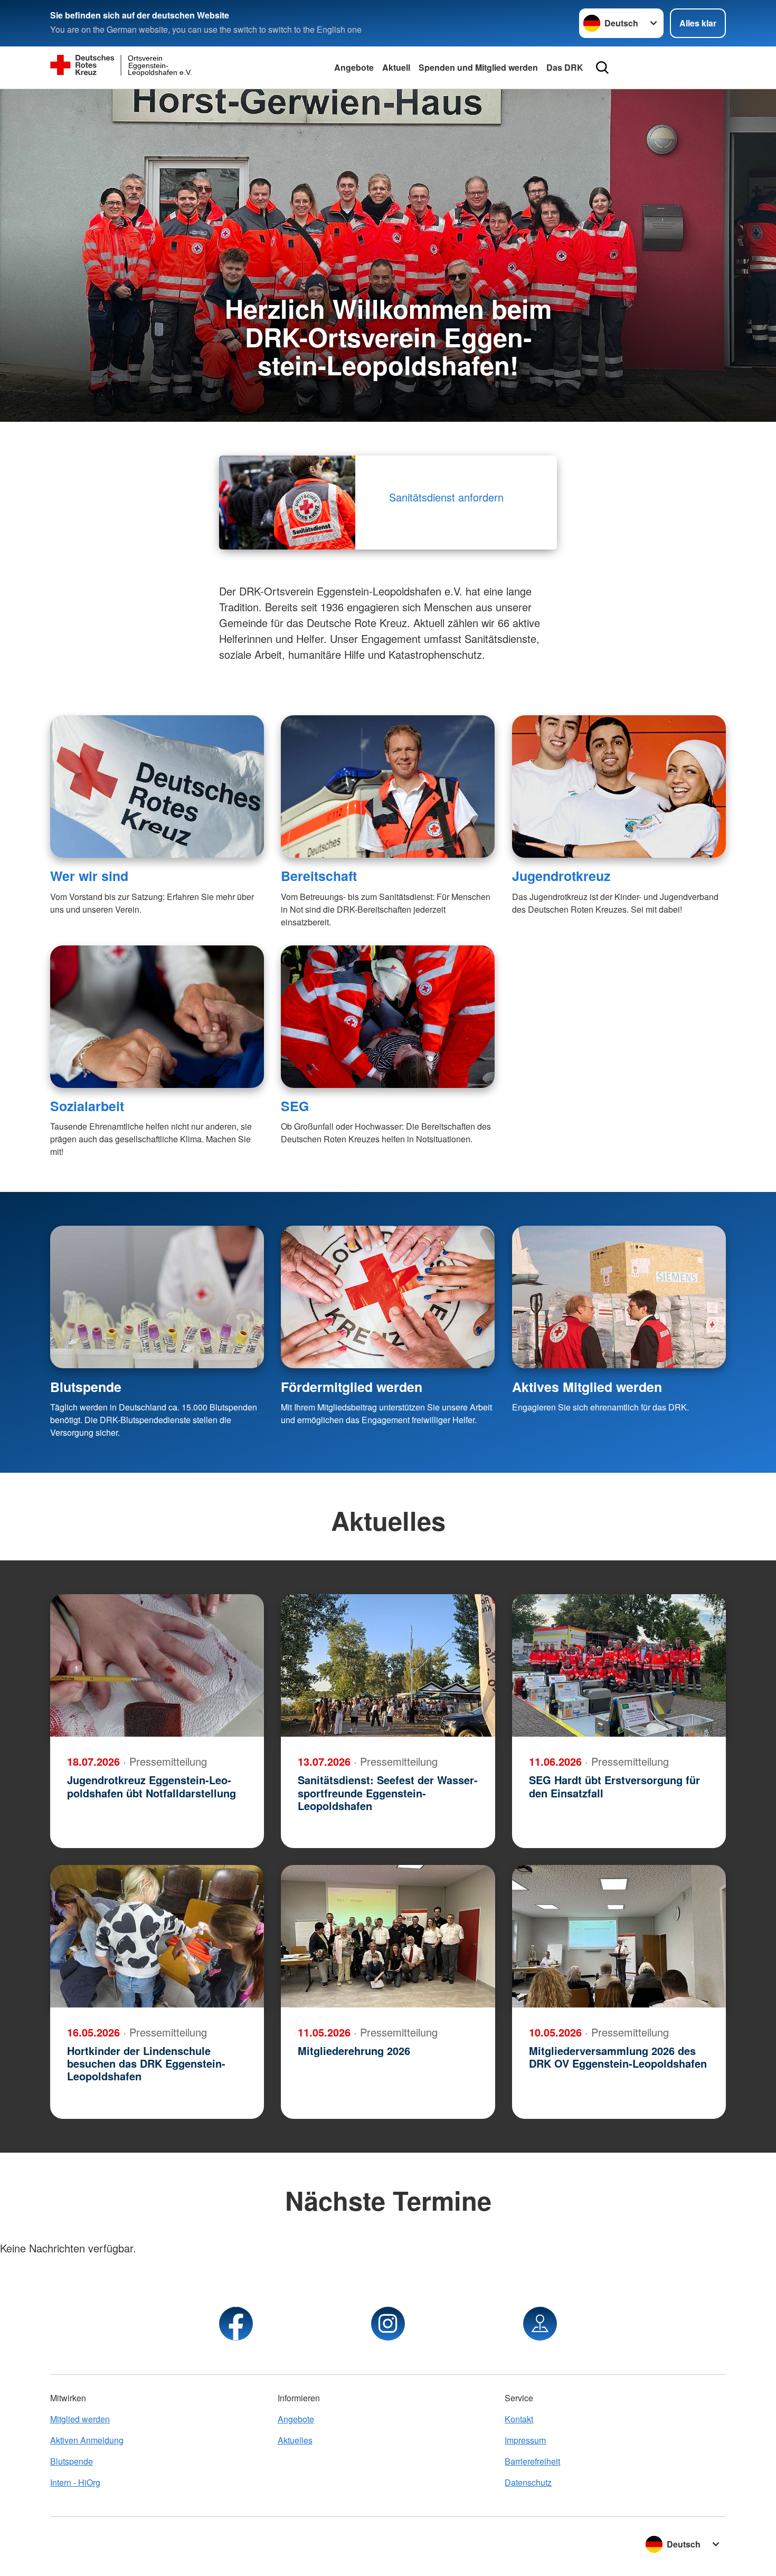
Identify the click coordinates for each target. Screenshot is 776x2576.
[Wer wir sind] (157, 787)
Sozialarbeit (87, 1106)
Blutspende (86, 1387)
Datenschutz (528, 2482)
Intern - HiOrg (75, 2482)
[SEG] (388, 1017)
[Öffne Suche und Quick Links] (602, 68)
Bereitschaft (319, 876)
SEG (295, 1106)
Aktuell (396, 67)
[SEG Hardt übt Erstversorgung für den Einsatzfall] (619, 1665)
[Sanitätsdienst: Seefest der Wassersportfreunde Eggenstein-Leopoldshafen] (388, 1665)
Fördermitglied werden (352, 1387)
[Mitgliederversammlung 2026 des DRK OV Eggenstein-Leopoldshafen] (619, 1936)
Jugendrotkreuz (561, 876)
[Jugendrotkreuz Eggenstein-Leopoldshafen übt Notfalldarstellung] (157, 1665)
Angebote (354, 67)
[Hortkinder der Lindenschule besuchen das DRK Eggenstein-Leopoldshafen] (157, 1936)
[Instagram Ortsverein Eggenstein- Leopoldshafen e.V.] (388, 2324)
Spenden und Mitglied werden (478, 67)
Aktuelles (295, 2440)
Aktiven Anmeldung (87, 2440)
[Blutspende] (157, 1297)
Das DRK (565, 67)
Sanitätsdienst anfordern (448, 497)
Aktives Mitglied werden (587, 1387)
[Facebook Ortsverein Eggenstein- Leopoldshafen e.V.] (236, 2324)
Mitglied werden (80, 2419)
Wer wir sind (89, 876)
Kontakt (519, 2419)
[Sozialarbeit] (157, 1017)
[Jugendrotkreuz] (619, 787)
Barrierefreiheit (532, 2461)
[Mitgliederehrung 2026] (388, 1936)
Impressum (525, 2440)
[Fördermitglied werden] (388, 1297)
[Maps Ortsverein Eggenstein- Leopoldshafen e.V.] (540, 2324)
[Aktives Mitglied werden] (619, 1297)
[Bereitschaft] (388, 787)
